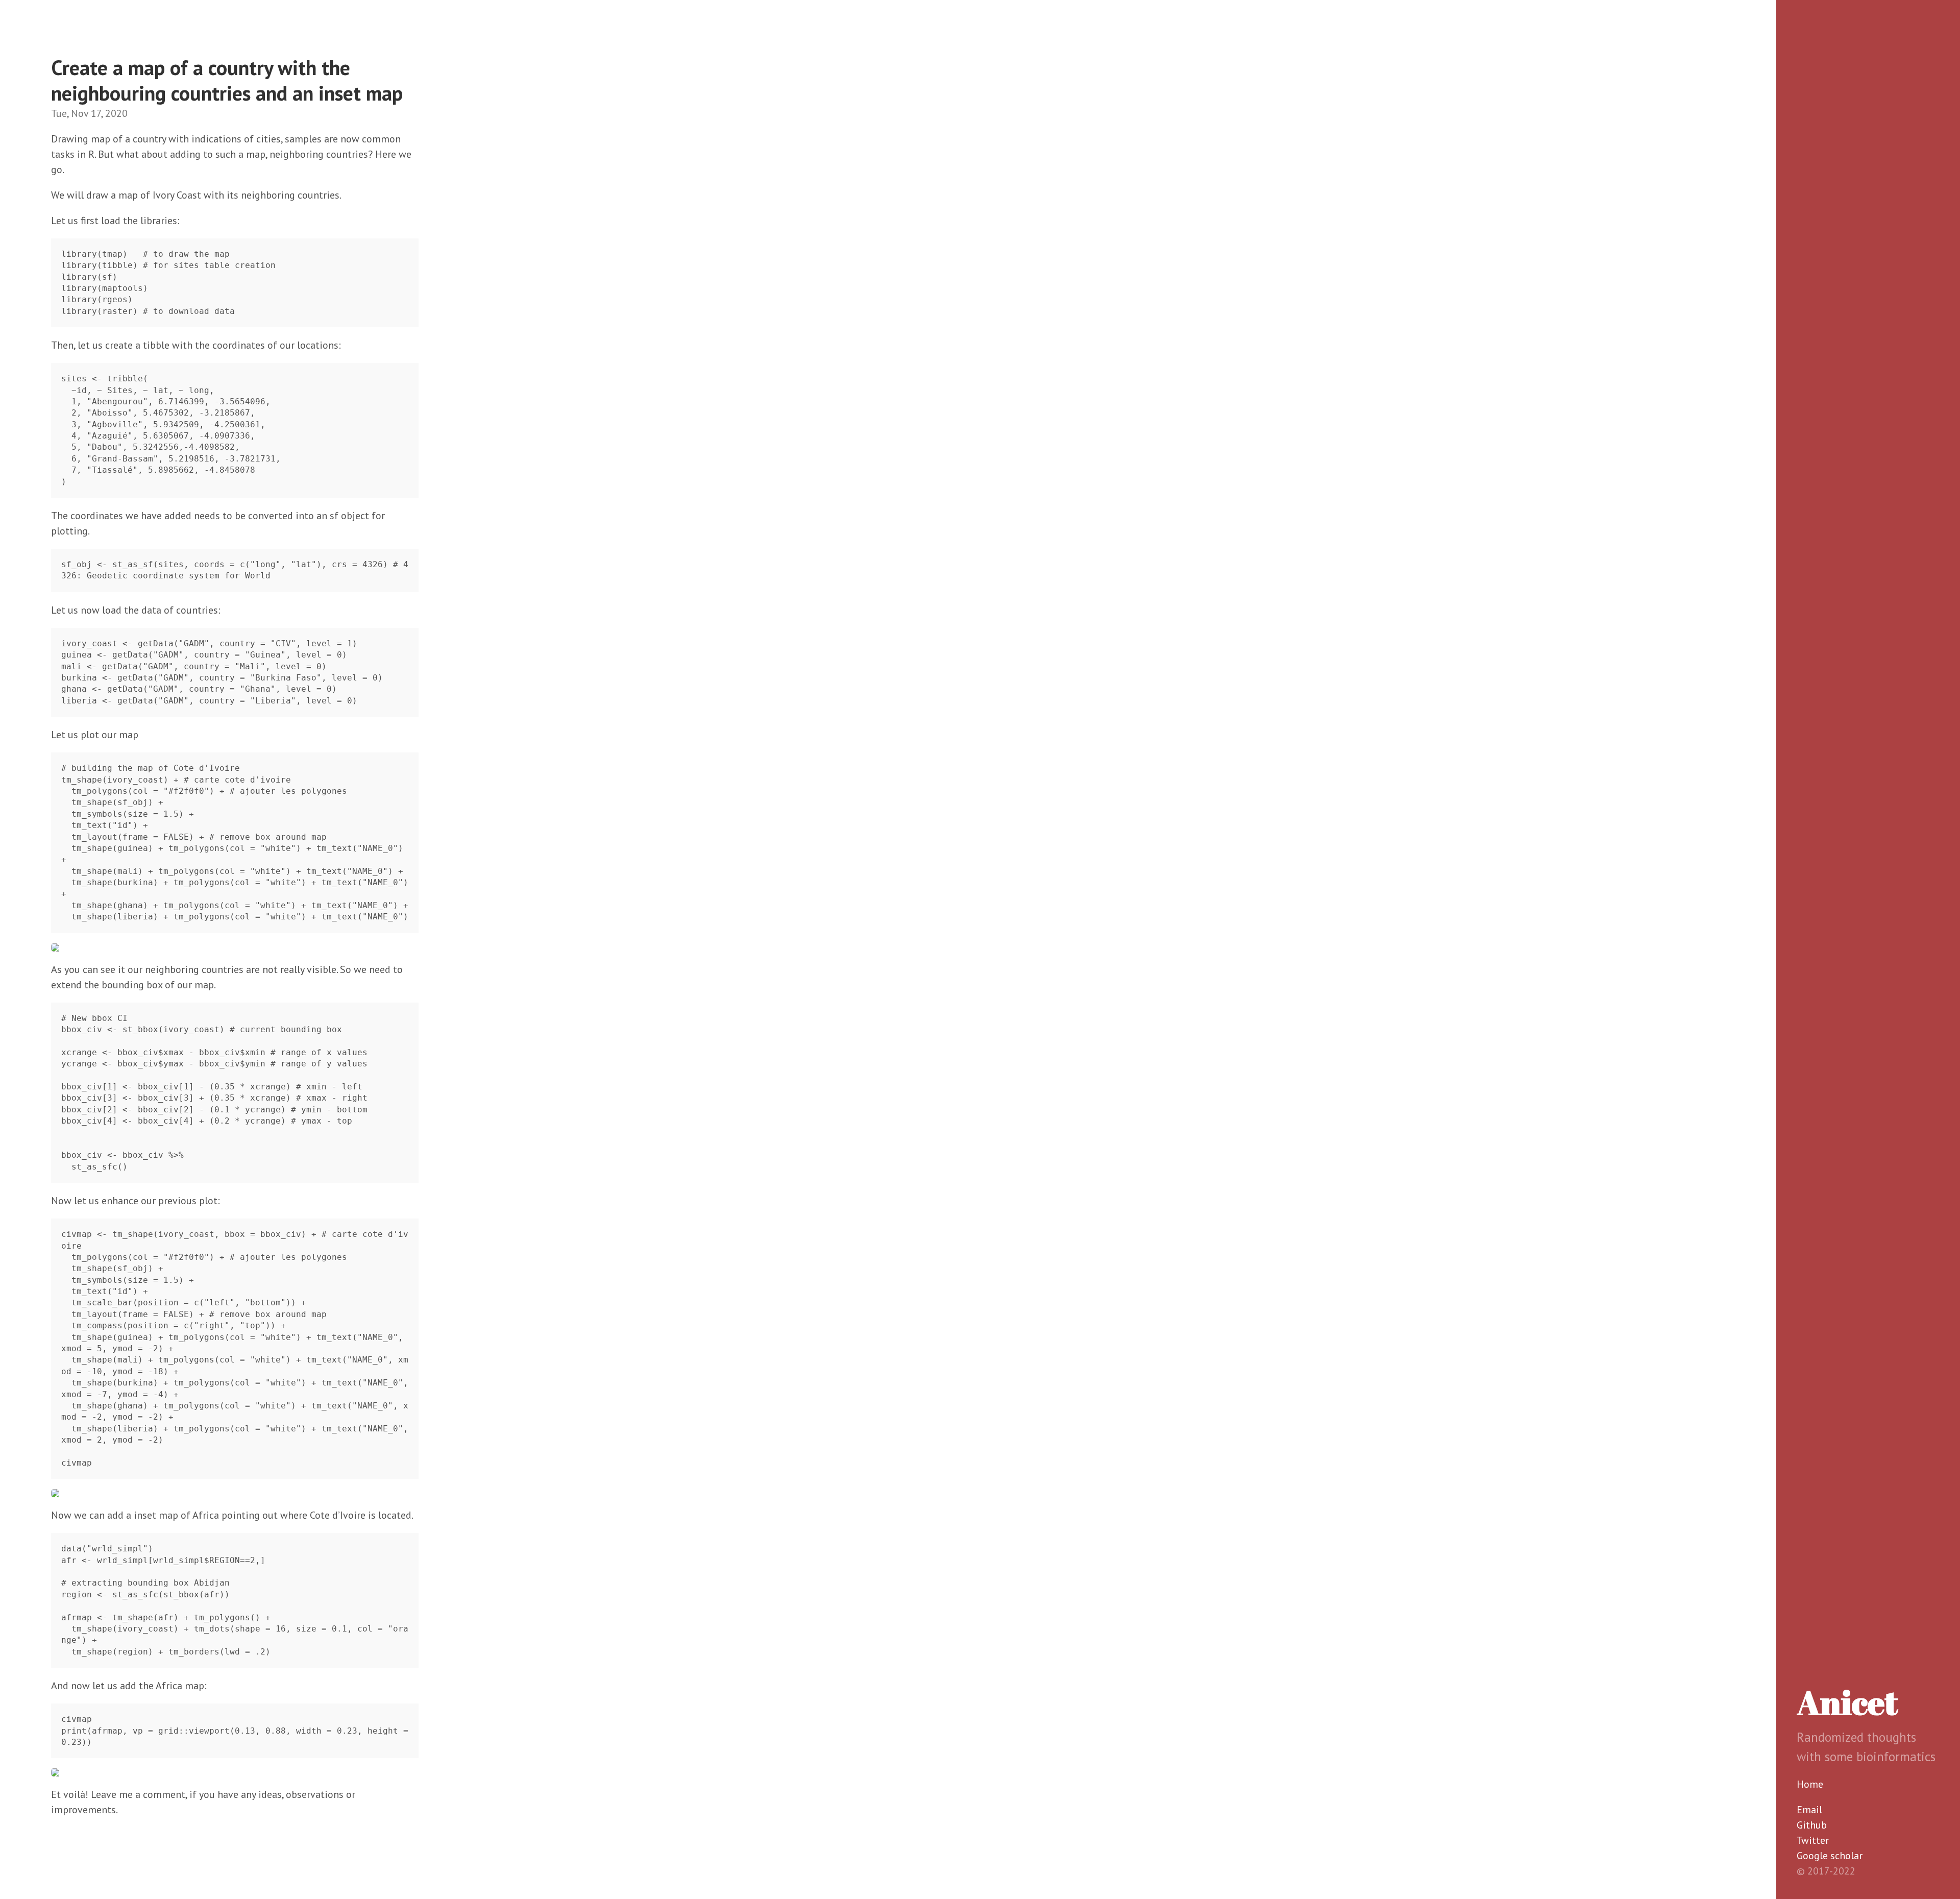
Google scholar (1830, 1856)
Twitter (1813, 1840)
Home (1810, 1784)
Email (1809, 1810)
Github (1812, 1825)
